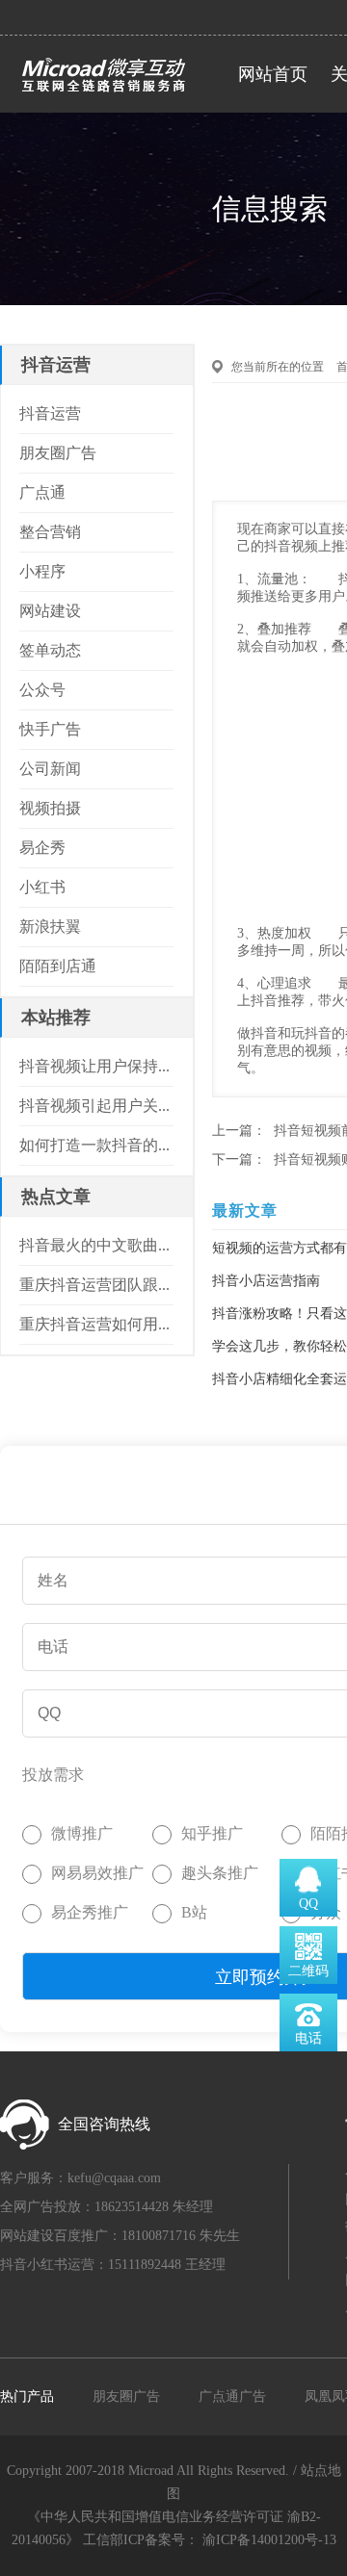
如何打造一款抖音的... (94, 1145)
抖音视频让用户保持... (94, 1066)
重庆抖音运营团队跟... (94, 1285)
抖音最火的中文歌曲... (94, 1245)
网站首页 (273, 74)
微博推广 (82, 1833)
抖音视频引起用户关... (94, 1106)
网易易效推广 (97, 1873)
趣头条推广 (220, 1873)
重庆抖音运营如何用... (94, 1324)
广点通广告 (232, 2396)
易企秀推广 (90, 1912)
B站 (194, 1912)
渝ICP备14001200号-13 (269, 2540)
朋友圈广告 (126, 2396)
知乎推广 (212, 1833)
